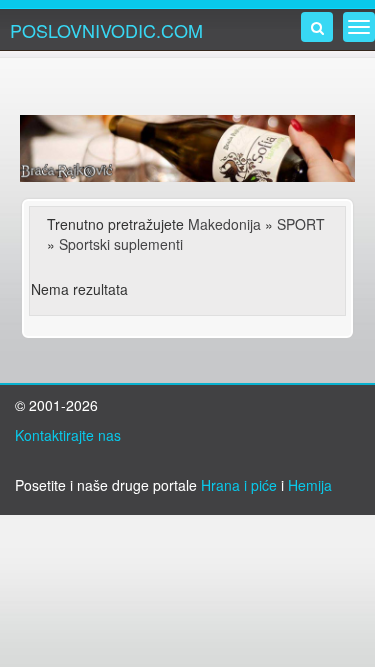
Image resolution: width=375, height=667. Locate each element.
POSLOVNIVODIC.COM (106, 30)
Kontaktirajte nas (68, 435)
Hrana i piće (239, 485)
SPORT (301, 224)
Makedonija (224, 224)
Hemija (310, 485)
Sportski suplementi (121, 244)
